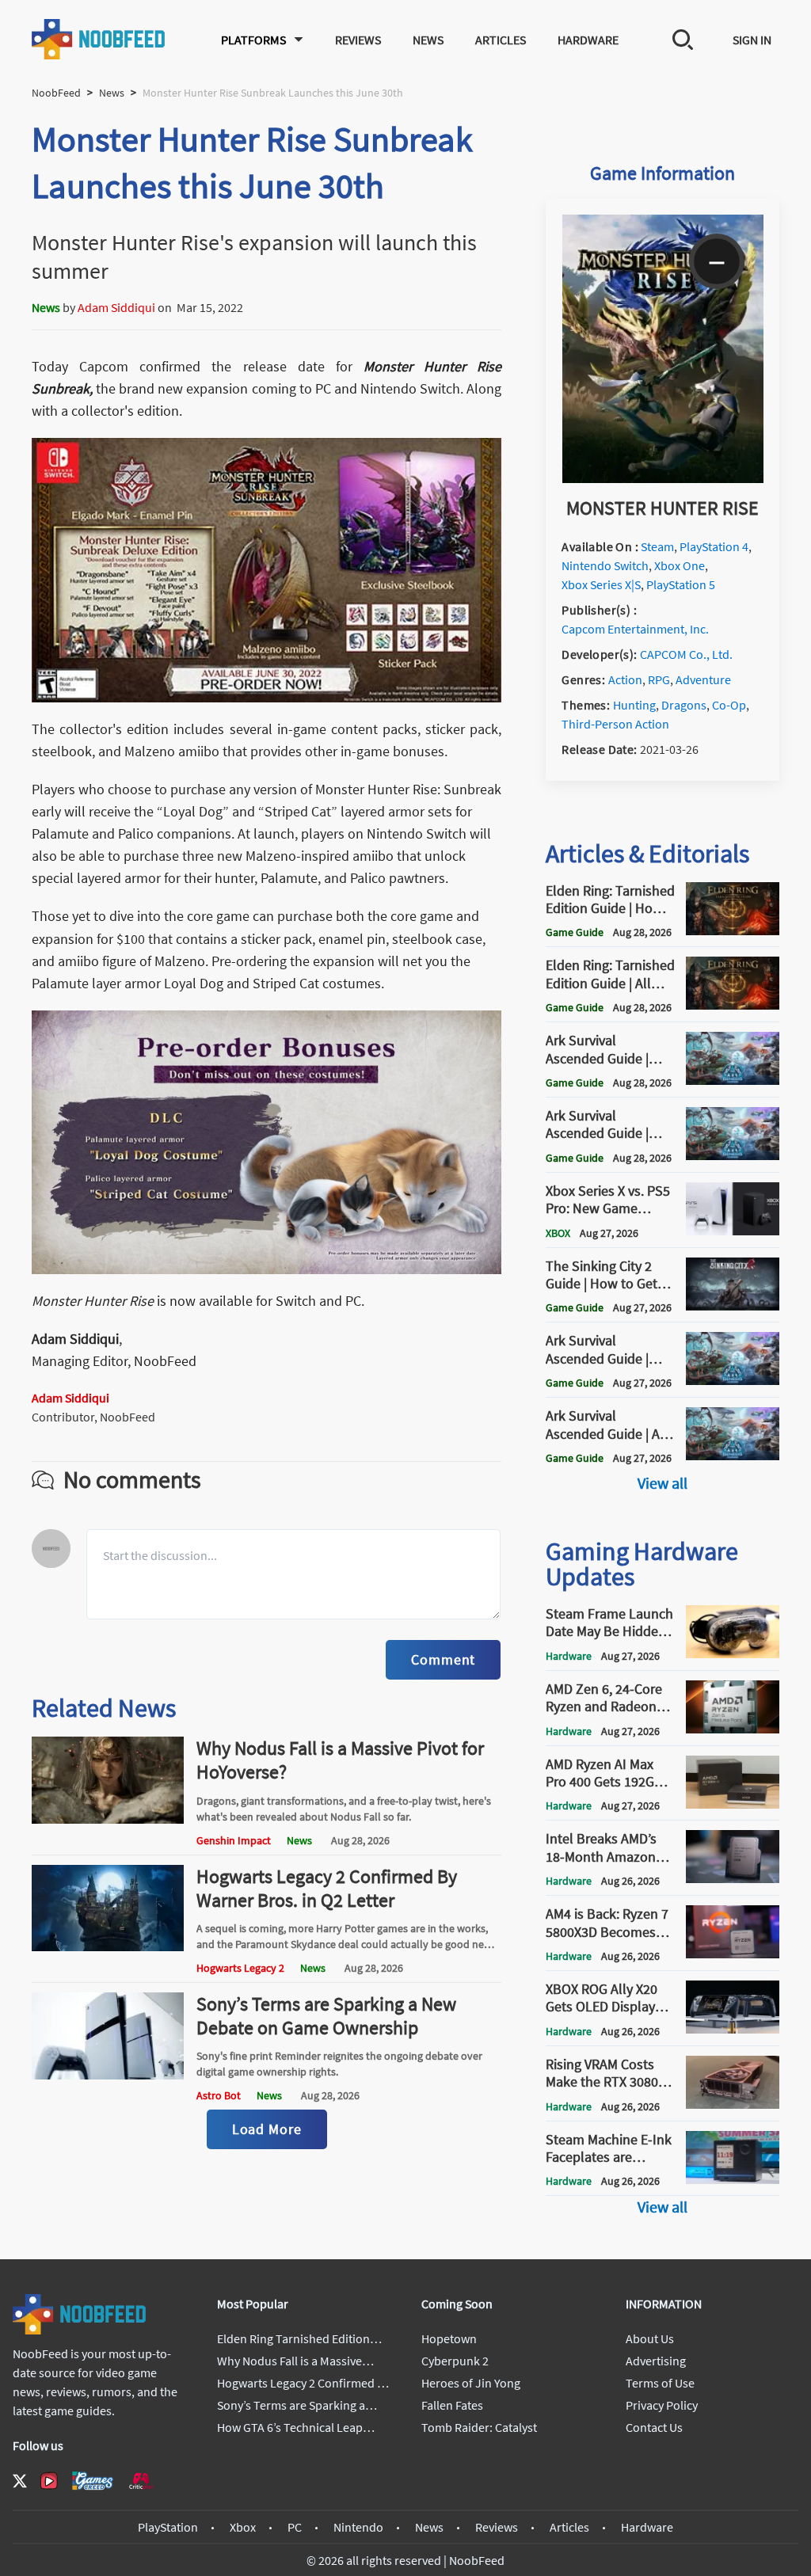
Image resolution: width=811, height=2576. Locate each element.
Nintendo (358, 2527)
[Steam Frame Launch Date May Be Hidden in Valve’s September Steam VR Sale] (733, 1653)
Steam (657, 546)
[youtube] (49, 2481)
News (428, 40)
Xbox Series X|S (601, 584)
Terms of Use (660, 2383)
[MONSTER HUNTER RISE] (663, 478)
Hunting (634, 705)
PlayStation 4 (714, 546)
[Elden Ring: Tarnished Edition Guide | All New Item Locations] (733, 1005)
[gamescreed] (93, 2481)
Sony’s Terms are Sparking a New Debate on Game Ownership (326, 2016)
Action (625, 679)
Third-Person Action (615, 724)
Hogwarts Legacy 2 (240, 1968)
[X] (20, 2481)
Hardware (588, 40)
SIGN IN (752, 40)
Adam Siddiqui (116, 307)
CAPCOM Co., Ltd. (686, 654)
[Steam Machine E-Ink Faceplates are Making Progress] (733, 2179)
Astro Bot (219, 2095)
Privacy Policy (662, 2405)
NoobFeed (56, 93)
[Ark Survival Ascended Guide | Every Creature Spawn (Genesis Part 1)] (733, 1155)
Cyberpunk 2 (455, 2361)
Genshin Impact (234, 1840)
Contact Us (654, 2427)
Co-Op (729, 705)
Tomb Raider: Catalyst (479, 2427)
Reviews (358, 40)
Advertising (656, 2361)
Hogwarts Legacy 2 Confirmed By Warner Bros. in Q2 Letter (327, 1888)
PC (295, 2527)
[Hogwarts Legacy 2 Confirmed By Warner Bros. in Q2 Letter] (108, 1946)
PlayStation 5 (681, 584)
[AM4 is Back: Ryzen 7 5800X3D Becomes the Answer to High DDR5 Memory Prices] (733, 1954)
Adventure (703, 679)
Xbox (243, 2527)
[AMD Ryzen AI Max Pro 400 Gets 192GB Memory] (733, 1804)
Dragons (684, 705)
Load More (267, 2129)
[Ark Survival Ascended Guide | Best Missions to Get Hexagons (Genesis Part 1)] (733, 1380)
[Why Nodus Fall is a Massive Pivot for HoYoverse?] (108, 1819)
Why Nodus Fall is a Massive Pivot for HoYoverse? (340, 1760)
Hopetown (449, 2338)
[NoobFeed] (99, 39)
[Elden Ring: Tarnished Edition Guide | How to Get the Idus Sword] (733, 930)
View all (663, 1483)
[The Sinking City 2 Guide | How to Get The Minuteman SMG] (733, 1306)
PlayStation (168, 2527)
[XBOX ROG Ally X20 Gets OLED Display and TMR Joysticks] (733, 2029)
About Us (650, 2338)
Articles (501, 40)
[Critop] (141, 2481)
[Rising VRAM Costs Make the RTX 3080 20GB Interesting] (733, 2104)
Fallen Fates (452, 2405)
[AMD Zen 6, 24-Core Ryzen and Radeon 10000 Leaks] (733, 1729)
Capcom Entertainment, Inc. (635, 629)
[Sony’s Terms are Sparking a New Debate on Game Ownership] (108, 2075)
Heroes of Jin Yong (471, 2383)
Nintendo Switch (605, 565)
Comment (443, 1659)
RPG (659, 679)
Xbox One (680, 565)
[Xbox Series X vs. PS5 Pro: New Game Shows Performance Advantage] (733, 1231)
